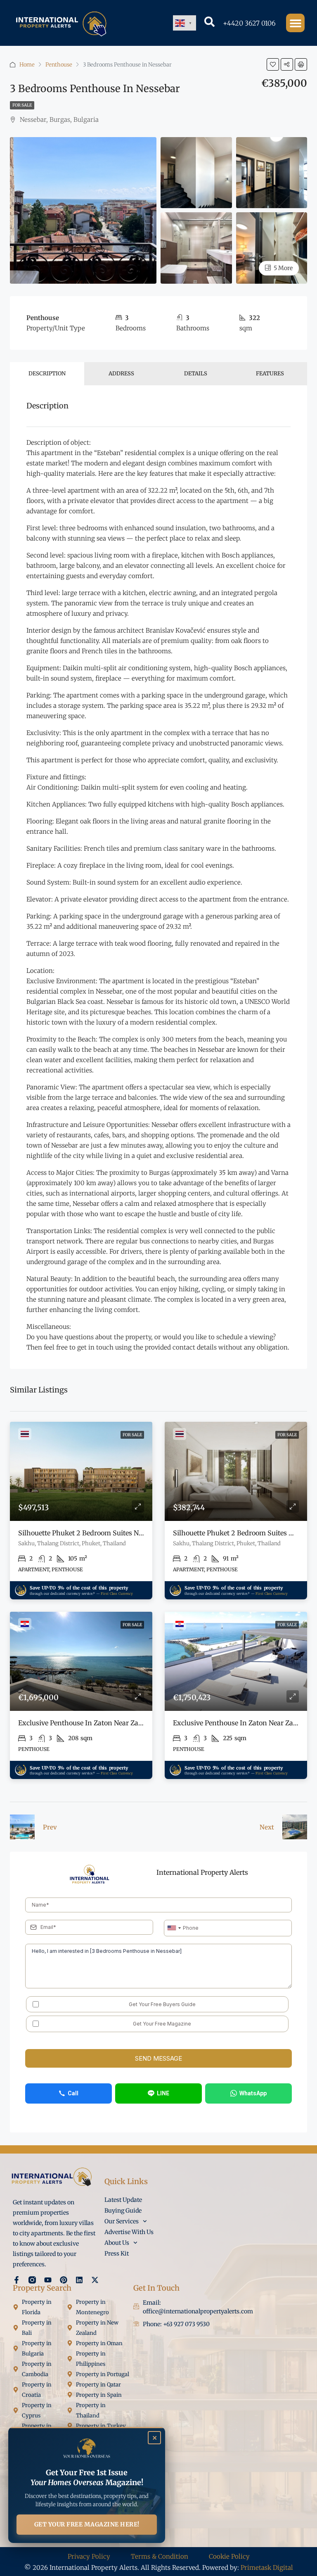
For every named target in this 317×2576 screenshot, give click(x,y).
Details (196, 374)
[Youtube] (48, 2280)
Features (270, 374)
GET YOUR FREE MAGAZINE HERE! (87, 2524)
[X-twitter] (95, 2280)
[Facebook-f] (17, 2280)
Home (27, 65)
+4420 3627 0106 (249, 23)
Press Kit (117, 2253)
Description (47, 374)
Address (121, 374)
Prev (50, 1827)
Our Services (122, 2221)
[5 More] (272, 248)
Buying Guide (123, 2211)
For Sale (22, 105)
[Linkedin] (79, 2280)
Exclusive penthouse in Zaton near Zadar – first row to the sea (121, 1723)
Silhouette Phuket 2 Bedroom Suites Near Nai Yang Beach (109, 1533)
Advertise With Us (129, 2232)
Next (267, 1827)
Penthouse (59, 65)
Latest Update (123, 2200)
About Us (117, 2243)
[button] (295, 23)
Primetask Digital (267, 2568)
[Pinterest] (64, 2280)
